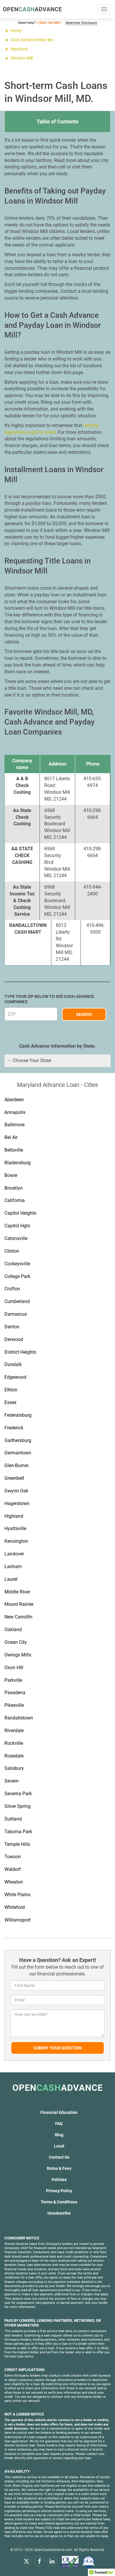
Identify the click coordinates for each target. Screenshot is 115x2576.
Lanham (13, 1566)
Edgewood (15, 1377)
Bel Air (11, 1137)
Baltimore (14, 1125)
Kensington (16, 1541)
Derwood (14, 1339)
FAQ (59, 2124)
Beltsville (14, 1150)
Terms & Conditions (59, 2202)
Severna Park (18, 1794)
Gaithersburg (18, 1440)
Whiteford (15, 1907)
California (15, 1200)
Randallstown (19, 1718)
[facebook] (39, 2561)
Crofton (12, 1289)
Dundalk (13, 1364)
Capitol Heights (20, 1213)
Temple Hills (17, 1844)
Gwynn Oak (16, 1491)
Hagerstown (17, 1503)
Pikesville (14, 1705)
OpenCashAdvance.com (53, 2550)
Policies (59, 2180)
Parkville (13, 1680)
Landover (14, 1554)
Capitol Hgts (17, 1226)
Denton (12, 1327)
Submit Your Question (57, 2048)
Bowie (11, 1175)
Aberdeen (14, 1100)
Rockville (14, 1743)
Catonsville (16, 1238)
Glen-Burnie (16, 1465)
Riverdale (14, 1731)
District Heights (20, 1352)
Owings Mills (18, 1655)
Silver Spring (18, 1806)
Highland (14, 1516)
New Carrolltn (18, 1617)
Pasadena (15, 1693)
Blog (59, 2135)
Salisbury (14, 1768)
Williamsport (18, 1920)
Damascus (16, 1314)
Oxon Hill (14, 1668)
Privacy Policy (59, 2191)
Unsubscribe (59, 2213)
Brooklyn (14, 1188)
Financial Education (59, 2112)
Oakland (13, 1630)
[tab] (57, 1061)
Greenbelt (14, 1478)
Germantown (18, 1453)
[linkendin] (52, 2561)
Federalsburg (18, 1415)
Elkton (11, 1390)
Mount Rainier (19, 1604)
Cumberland (17, 1301)
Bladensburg (18, 1163)
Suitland (13, 1819)
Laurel (11, 1579)
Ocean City (16, 1642)
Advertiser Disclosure (81, 23)
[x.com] (27, 2561)
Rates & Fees (59, 2168)
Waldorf (13, 1869)
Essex (10, 1402)
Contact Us (59, 2157)
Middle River (17, 1592)
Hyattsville (15, 1528)
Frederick (14, 1428)
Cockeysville (17, 1264)
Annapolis (15, 1112)
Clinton (12, 1251)
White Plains (17, 1895)
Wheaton (14, 1882)
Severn (11, 1781)
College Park (17, 1276)
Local (59, 2146)
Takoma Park (18, 1832)
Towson (13, 1857)
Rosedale (14, 1756)
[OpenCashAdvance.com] (32, 9)
